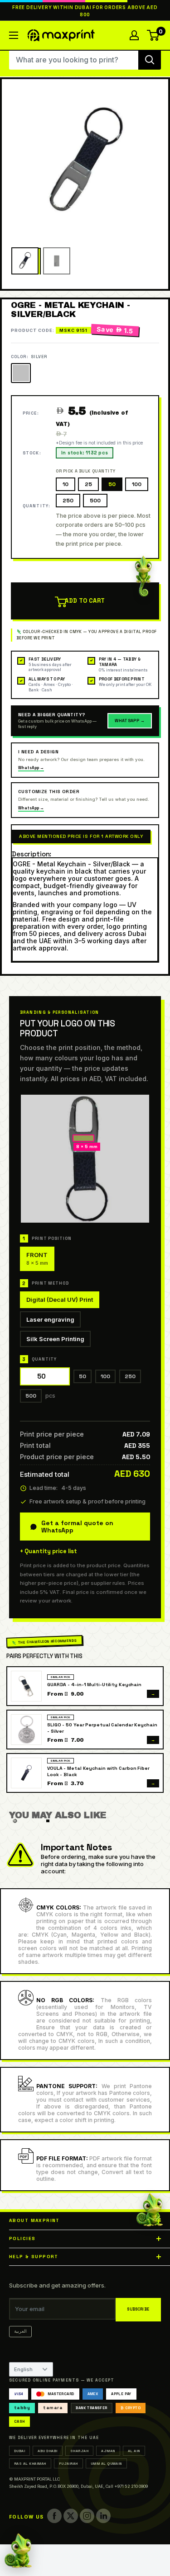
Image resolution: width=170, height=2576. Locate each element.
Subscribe (138, 2309)
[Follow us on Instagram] (87, 2516)
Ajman (108, 2451)
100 (137, 484)
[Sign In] (134, 35)
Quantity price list (51, 1551)
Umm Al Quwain (106, 2463)
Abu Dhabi (47, 2451)
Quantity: (36, 506)
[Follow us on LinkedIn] (103, 2516)
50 (112, 484)
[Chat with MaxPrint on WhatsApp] (18, 2552)
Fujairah (68, 2463)
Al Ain (134, 2451)
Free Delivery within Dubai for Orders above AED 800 (85, 11)
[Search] (150, 60)
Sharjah (79, 2451)
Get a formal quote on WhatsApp (77, 1527)
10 (66, 484)
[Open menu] (14, 35)
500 (95, 501)
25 (88, 484)
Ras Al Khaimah (30, 2463)
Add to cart (85, 601)
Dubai (19, 2451)
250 (68, 501)
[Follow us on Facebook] (54, 2516)
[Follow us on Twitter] (71, 2516)
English (23, 2369)
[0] (153, 35)
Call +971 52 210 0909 (127, 2486)
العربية (20, 2331)
